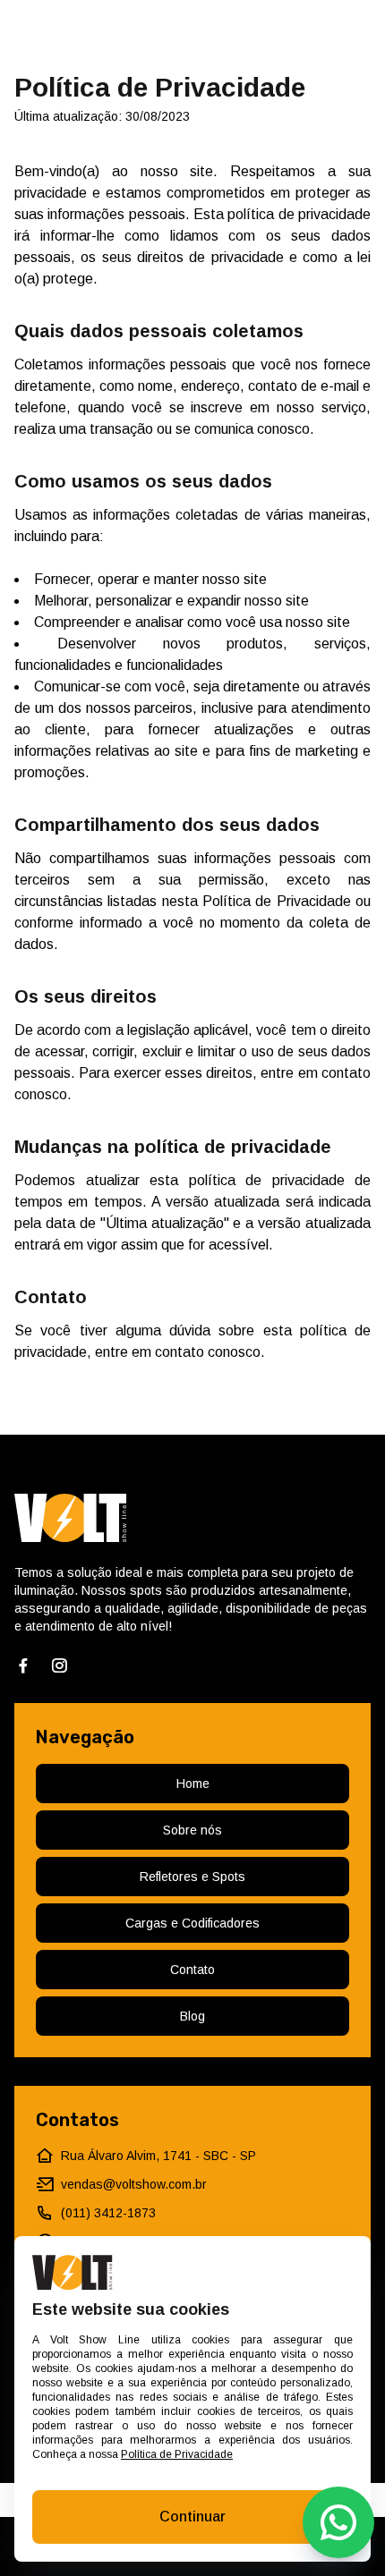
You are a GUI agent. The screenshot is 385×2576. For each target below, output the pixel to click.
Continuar (192, 2517)
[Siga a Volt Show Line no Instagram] (59, 1665)
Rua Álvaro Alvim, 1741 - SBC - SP (158, 2156)
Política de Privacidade (177, 2454)
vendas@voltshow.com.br (134, 2184)
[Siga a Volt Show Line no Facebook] (23, 1665)
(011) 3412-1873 (108, 2213)
